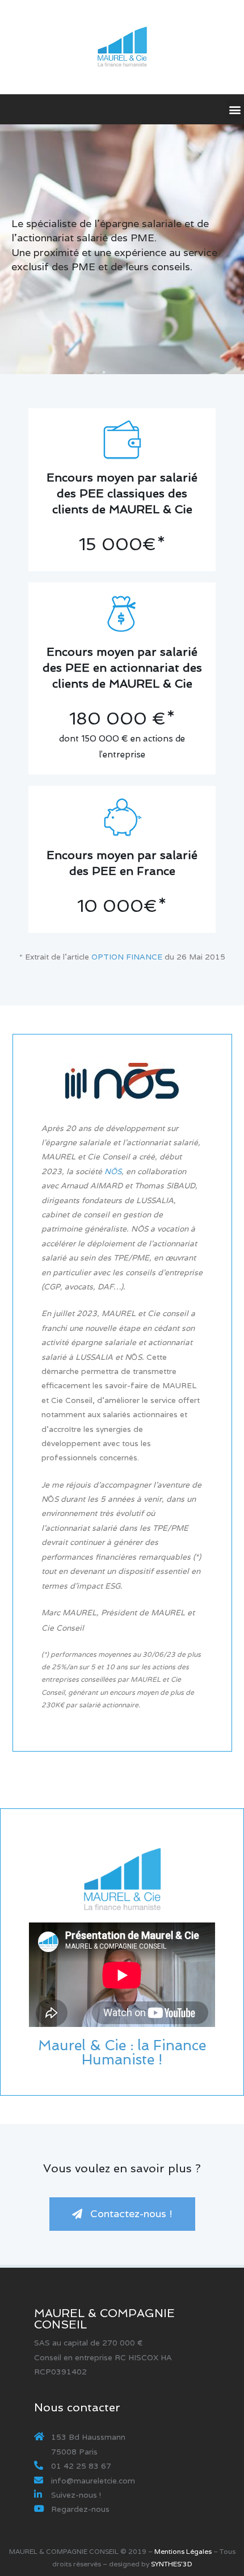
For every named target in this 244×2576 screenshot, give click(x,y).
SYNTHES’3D (172, 2564)
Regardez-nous (80, 2509)
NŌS (113, 1171)
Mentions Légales (183, 2551)
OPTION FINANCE (127, 957)
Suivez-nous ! (76, 2495)
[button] (122, 2214)
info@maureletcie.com (93, 2481)
